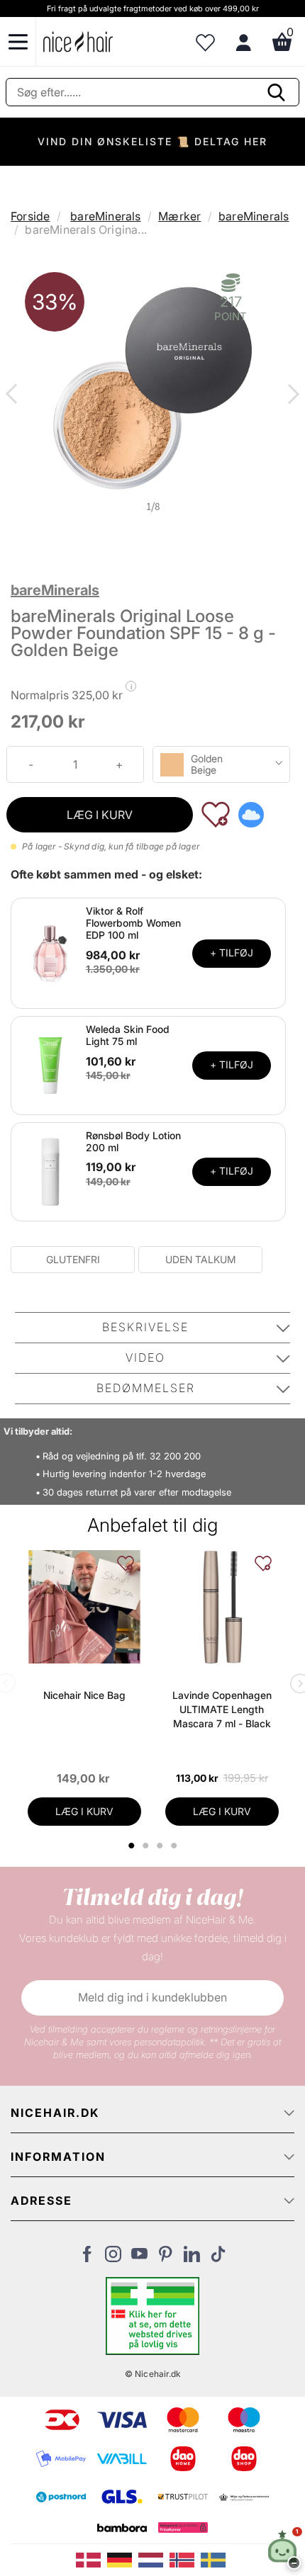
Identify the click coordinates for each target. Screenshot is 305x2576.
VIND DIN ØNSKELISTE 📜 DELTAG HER (152, 141)
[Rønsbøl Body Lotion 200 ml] (50, 1170)
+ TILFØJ (232, 953)
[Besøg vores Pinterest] (166, 2258)
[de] (123, 2559)
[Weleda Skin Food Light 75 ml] (50, 1064)
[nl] (154, 2559)
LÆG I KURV (100, 815)
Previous (14, 395)
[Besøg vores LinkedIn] (192, 2258)
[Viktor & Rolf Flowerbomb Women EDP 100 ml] (50, 952)
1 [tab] (132, 1846)
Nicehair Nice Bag (84, 1695)
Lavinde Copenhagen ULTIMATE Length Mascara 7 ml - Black (222, 1709)
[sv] (215, 2559)
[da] (91, 2559)
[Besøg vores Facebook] (87, 2258)
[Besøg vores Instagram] (113, 2258)
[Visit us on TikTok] (218, 2258)
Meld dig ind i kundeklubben (152, 1997)
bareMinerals (105, 216)
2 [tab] (147, 1846)
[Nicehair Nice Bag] (84, 1607)
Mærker (179, 216)
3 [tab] (161, 1846)
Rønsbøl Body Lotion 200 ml (133, 1141)
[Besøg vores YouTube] (139, 2258)
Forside (30, 216)
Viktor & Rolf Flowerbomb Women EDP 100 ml (133, 923)
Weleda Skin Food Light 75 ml (128, 1035)
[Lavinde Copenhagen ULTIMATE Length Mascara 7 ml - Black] (222, 1607)
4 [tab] (176, 1846)
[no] (185, 2559)
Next (291, 395)
